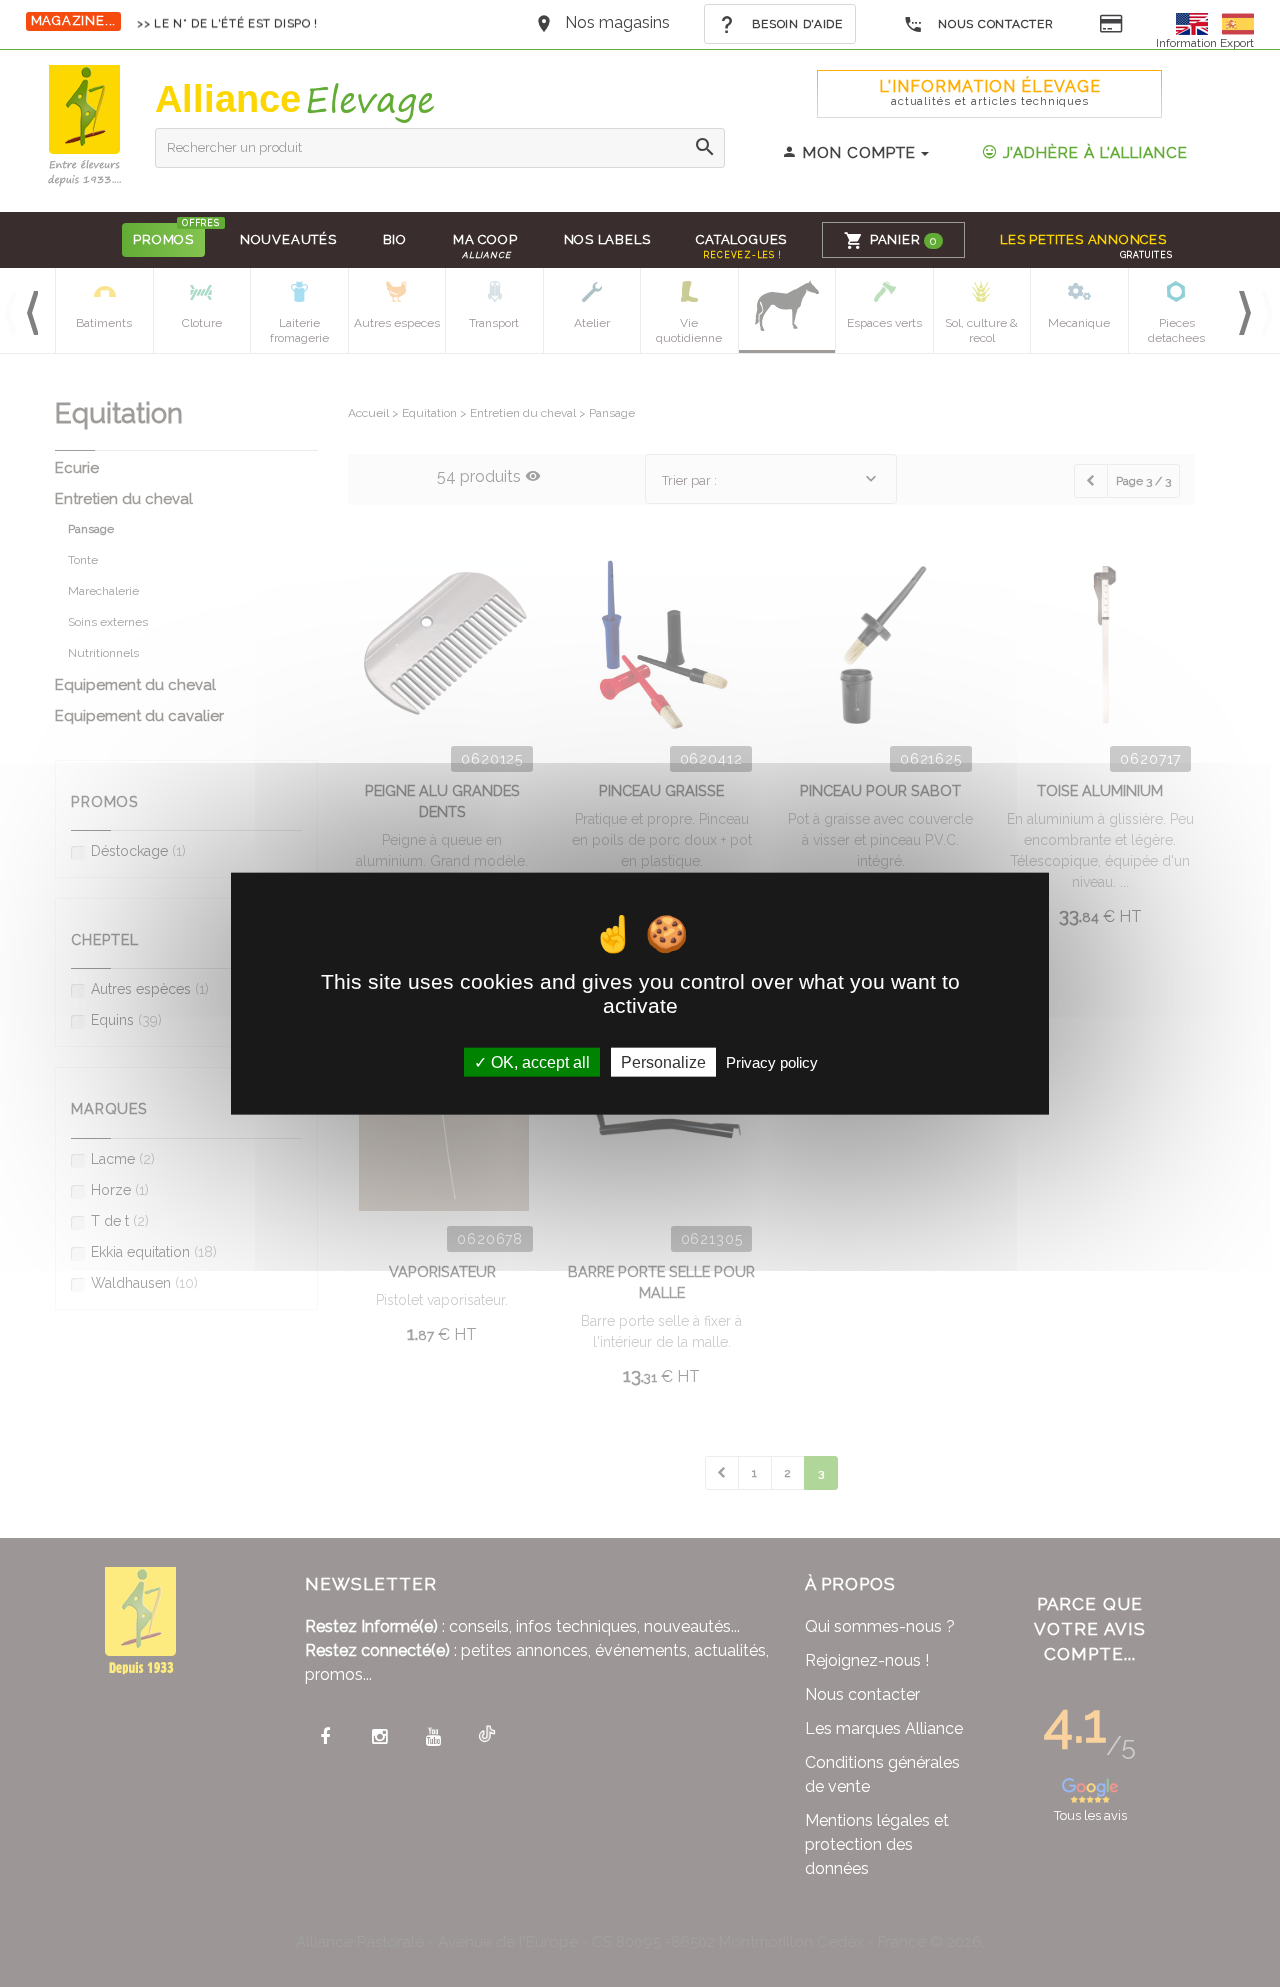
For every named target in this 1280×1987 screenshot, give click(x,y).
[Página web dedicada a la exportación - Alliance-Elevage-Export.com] (1238, 22)
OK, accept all (538, 1062)
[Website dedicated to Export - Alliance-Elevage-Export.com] (1197, 22)
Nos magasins (617, 22)
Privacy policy (772, 1062)
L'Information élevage (990, 92)
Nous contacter (994, 24)
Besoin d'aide (796, 24)
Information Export (1205, 43)
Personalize (663, 1062)
